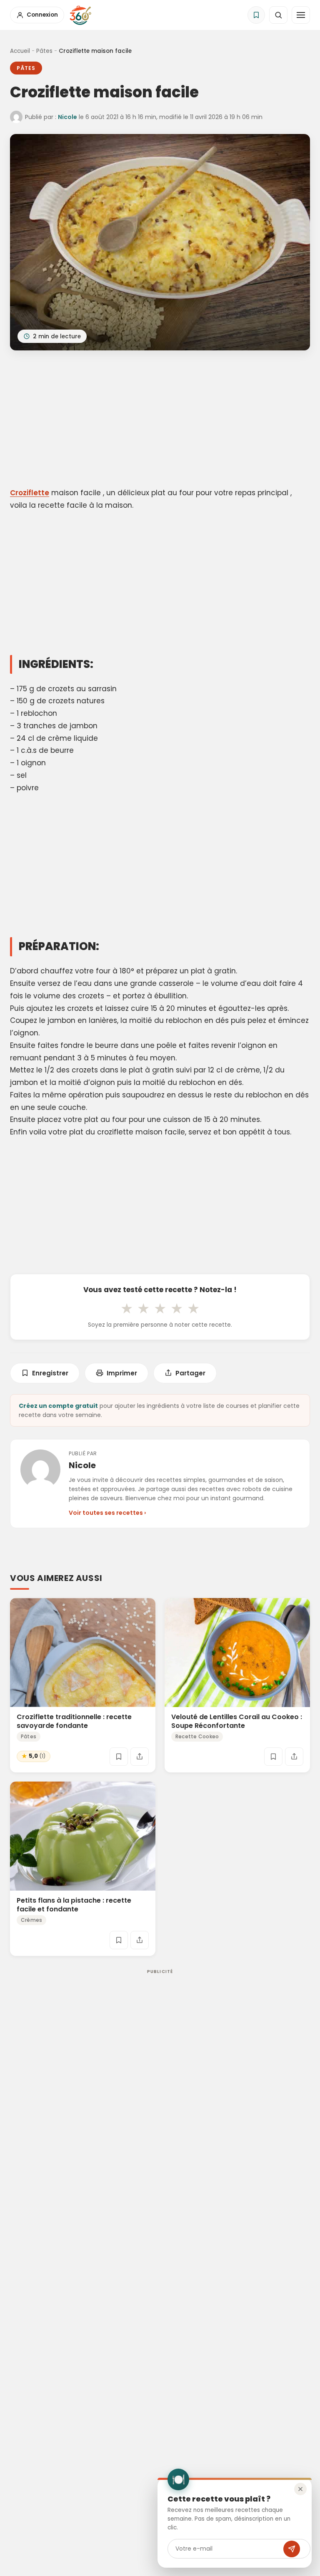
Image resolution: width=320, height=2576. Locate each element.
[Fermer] (300, 2489)
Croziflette (30, 493)
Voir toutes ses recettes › (107, 1513)
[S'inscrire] (292, 2549)
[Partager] (140, 1757)
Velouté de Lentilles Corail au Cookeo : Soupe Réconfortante (237, 1721)
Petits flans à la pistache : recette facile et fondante (74, 1905)
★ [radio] (127, 1308)
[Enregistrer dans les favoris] (119, 1757)
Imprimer (122, 1373)
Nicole (67, 117)
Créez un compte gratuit (58, 1406)
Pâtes (44, 51)
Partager (190, 1373)
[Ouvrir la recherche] (278, 15)
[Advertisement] (160, 420)
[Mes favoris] (256, 15)
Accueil (20, 51)
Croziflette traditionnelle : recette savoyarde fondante (74, 1721)
